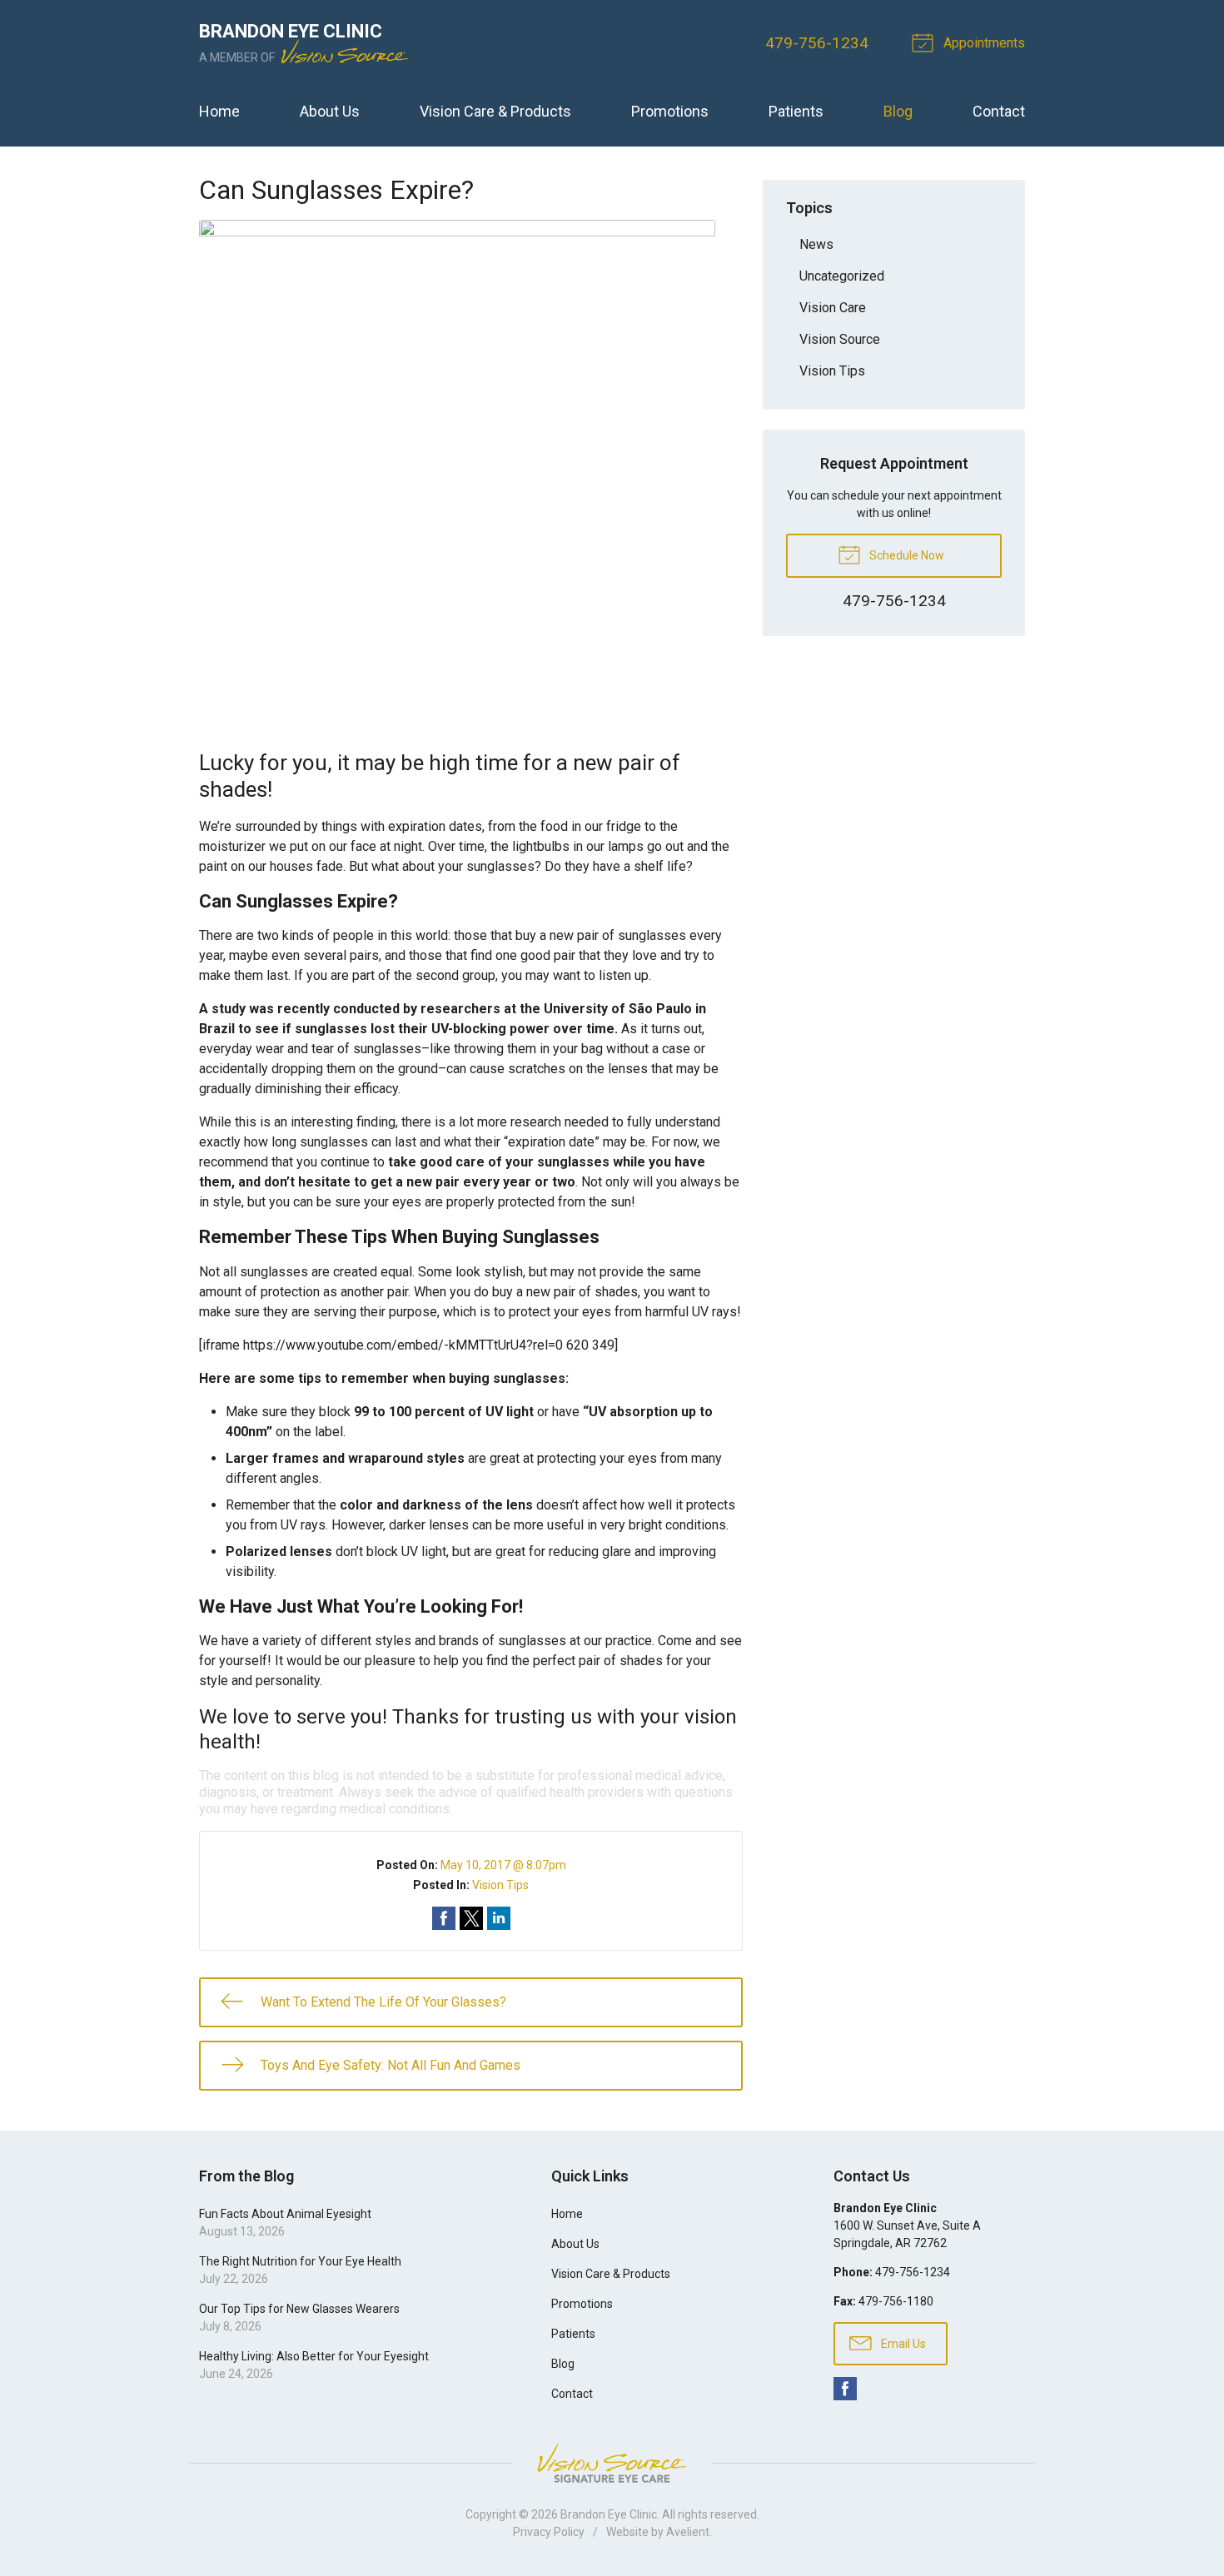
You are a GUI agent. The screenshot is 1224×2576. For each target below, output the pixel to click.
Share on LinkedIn (499, 1918)
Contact (999, 111)
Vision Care (833, 308)
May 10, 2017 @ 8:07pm (503, 1865)
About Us (330, 111)
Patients (796, 111)
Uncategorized (842, 276)
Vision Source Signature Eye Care (612, 2463)
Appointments (983, 43)
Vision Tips (500, 1885)
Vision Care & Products (495, 111)
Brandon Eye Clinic (609, 2514)
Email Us (902, 2344)
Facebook (845, 2389)
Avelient (688, 2532)
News (816, 244)
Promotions (670, 111)
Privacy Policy (549, 2532)
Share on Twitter (471, 1918)
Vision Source (840, 339)
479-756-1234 (817, 43)
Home (219, 111)
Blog (898, 111)
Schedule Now (906, 555)
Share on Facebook (444, 1918)
